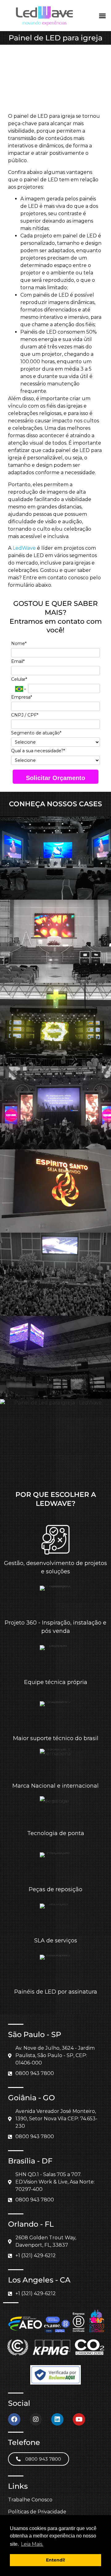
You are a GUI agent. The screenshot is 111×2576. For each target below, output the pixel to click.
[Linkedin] (57, 2419)
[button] (102, 16)
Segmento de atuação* (36, 733)
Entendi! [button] (55, 2560)
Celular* (19, 679)
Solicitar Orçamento (55, 778)
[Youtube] (79, 2419)
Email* (18, 661)
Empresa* (22, 697)
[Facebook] (14, 2419)
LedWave (24, 548)
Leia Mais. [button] (32, 2544)
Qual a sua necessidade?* (38, 751)
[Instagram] (36, 2419)
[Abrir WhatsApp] (96, 2560)
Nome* (19, 644)
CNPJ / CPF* (25, 715)
